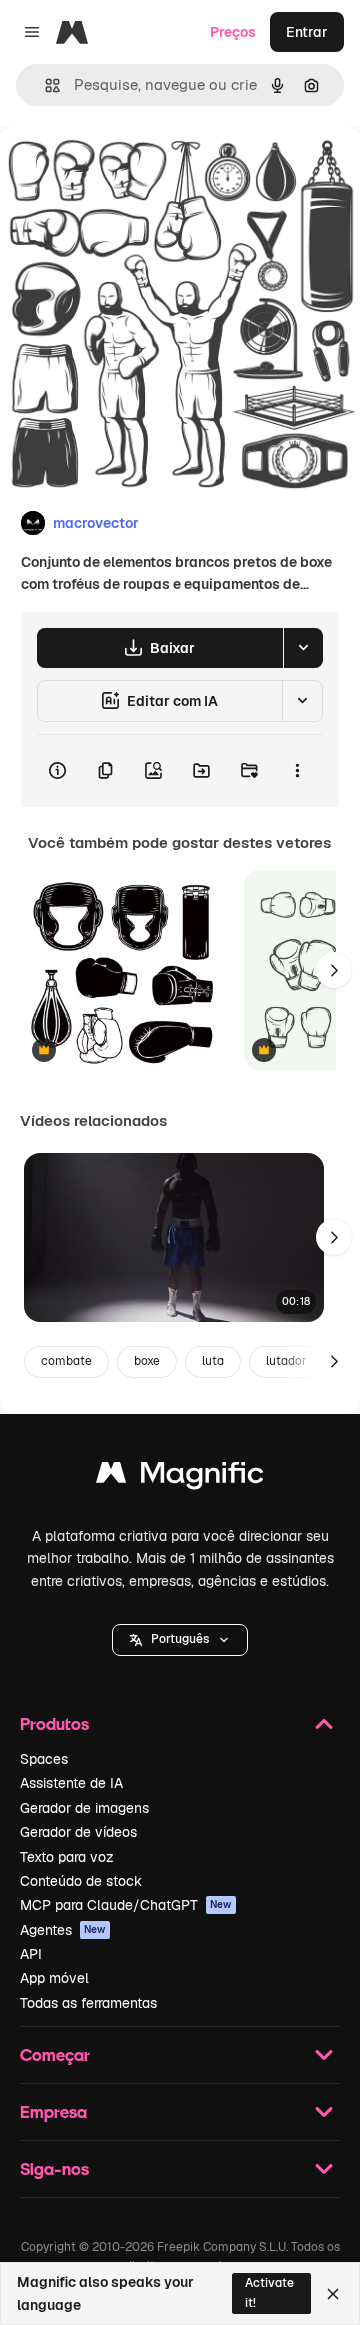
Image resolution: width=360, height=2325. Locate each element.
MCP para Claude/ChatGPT (126, 1905)
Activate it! (269, 2292)
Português (180, 1639)
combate (66, 1361)
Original (128, 171)
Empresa (53, 2111)
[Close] (333, 2294)
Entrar (307, 32)
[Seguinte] (334, 970)
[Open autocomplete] (44, 85)
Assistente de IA (71, 1783)
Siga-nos (54, 2168)
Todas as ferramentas (88, 2003)
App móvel (54, 1978)
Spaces (44, 1759)
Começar (55, 2054)
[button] (180, 1640)
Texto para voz (67, 1857)
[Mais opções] (297, 771)
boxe (147, 1361)
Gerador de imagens (84, 1808)
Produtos (54, 1723)
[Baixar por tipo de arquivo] (303, 648)
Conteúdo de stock (81, 1881)
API (31, 1954)
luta (213, 1361)
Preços (233, 32)
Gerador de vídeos (78, 1832)
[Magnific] (180, 1477)
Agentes (63, 1930)
